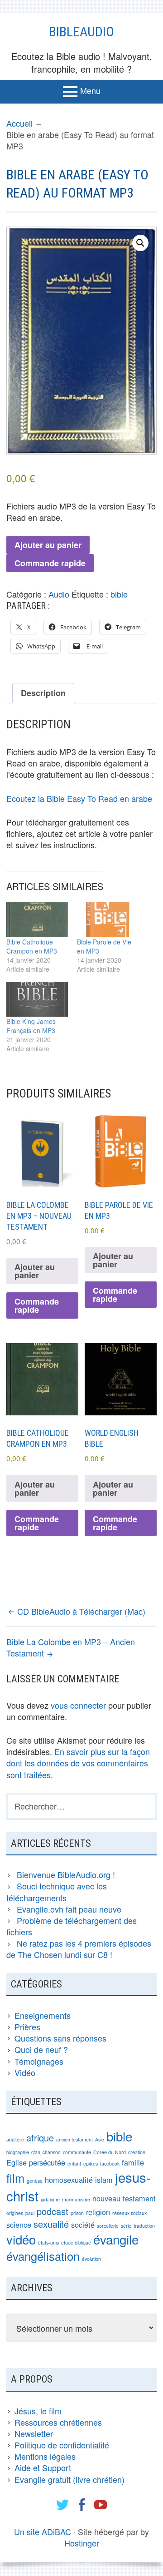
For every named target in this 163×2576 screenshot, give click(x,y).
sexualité (51, 2224)
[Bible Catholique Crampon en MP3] (37, 919)
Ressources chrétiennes (58, 2422)
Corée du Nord (110, 2152)
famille (133, 2162)
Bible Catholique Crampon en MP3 (32, 946)
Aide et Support (43, 2467)
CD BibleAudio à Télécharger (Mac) (81, 1611)
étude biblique (76, 2242)
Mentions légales (45, 2456)
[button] (140, 243)
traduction (144, 2226)
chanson (52, 2152)
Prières (27, 2027)
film (15, 2178)
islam (104, 2180)
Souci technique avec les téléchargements (57, 1891)
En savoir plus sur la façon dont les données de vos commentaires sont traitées (78, 1763)
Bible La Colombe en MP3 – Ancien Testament (71, 1647)
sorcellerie (108, 2226)
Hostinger (82, 2543)
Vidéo (25, 2072)
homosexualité (69, 2180)
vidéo (21, 2239)
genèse (35, 2181)
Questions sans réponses (60, 2038)
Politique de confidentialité (62, 2445)
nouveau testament (124, 2198)
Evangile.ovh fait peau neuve (69, 1909)
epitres (91, 2163)
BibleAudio (81, 32)
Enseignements (43, 2015)
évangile (116, 2239)
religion (98, 2212)
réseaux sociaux (129, 2213)
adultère (15, 2139)
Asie (100, 2139)
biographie (18, 2152)
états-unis (48, 2242)
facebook (110, 2163)
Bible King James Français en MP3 (31, 1026)
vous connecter (78, 1705)
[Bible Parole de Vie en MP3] (108, 919)
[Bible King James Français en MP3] (37, 999)
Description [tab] (43, 693)
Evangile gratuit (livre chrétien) (70, 2479)
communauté (77, 2152)
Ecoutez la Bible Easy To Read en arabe (79, 798)
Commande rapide (50, 563)
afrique (40, 2138)
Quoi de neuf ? (41, 2049)
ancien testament (74, 2139)
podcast (53, 2211)
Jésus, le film (38, 2411)
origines (15, 2213)
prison (77, 2213)
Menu (90, 90)
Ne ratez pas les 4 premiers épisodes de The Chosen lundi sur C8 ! (79, 1949)
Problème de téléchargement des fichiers (72, 1926)
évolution (91, 2259)
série (126, 2226)
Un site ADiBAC (43, 2532)
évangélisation (43, 2256)
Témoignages (39, 2061)
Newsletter (34, 2433)
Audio (59, 594)
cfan (36, 2152)
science (19, 2225)
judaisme (50, 2199)
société (83, 2225)
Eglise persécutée (36, 2162)
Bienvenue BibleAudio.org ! (66, 1874)
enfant (74, 2163)
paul (30, 2213)
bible (119, 594)
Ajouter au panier (48, 545)
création (137, 2152)
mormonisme (76, 2199)
